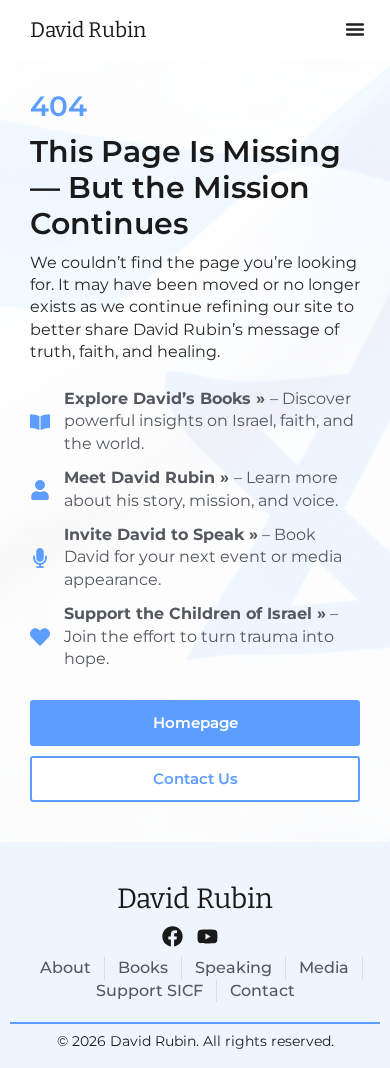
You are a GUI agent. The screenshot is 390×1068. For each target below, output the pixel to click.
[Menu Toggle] (355, 30)
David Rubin (88, 30)
